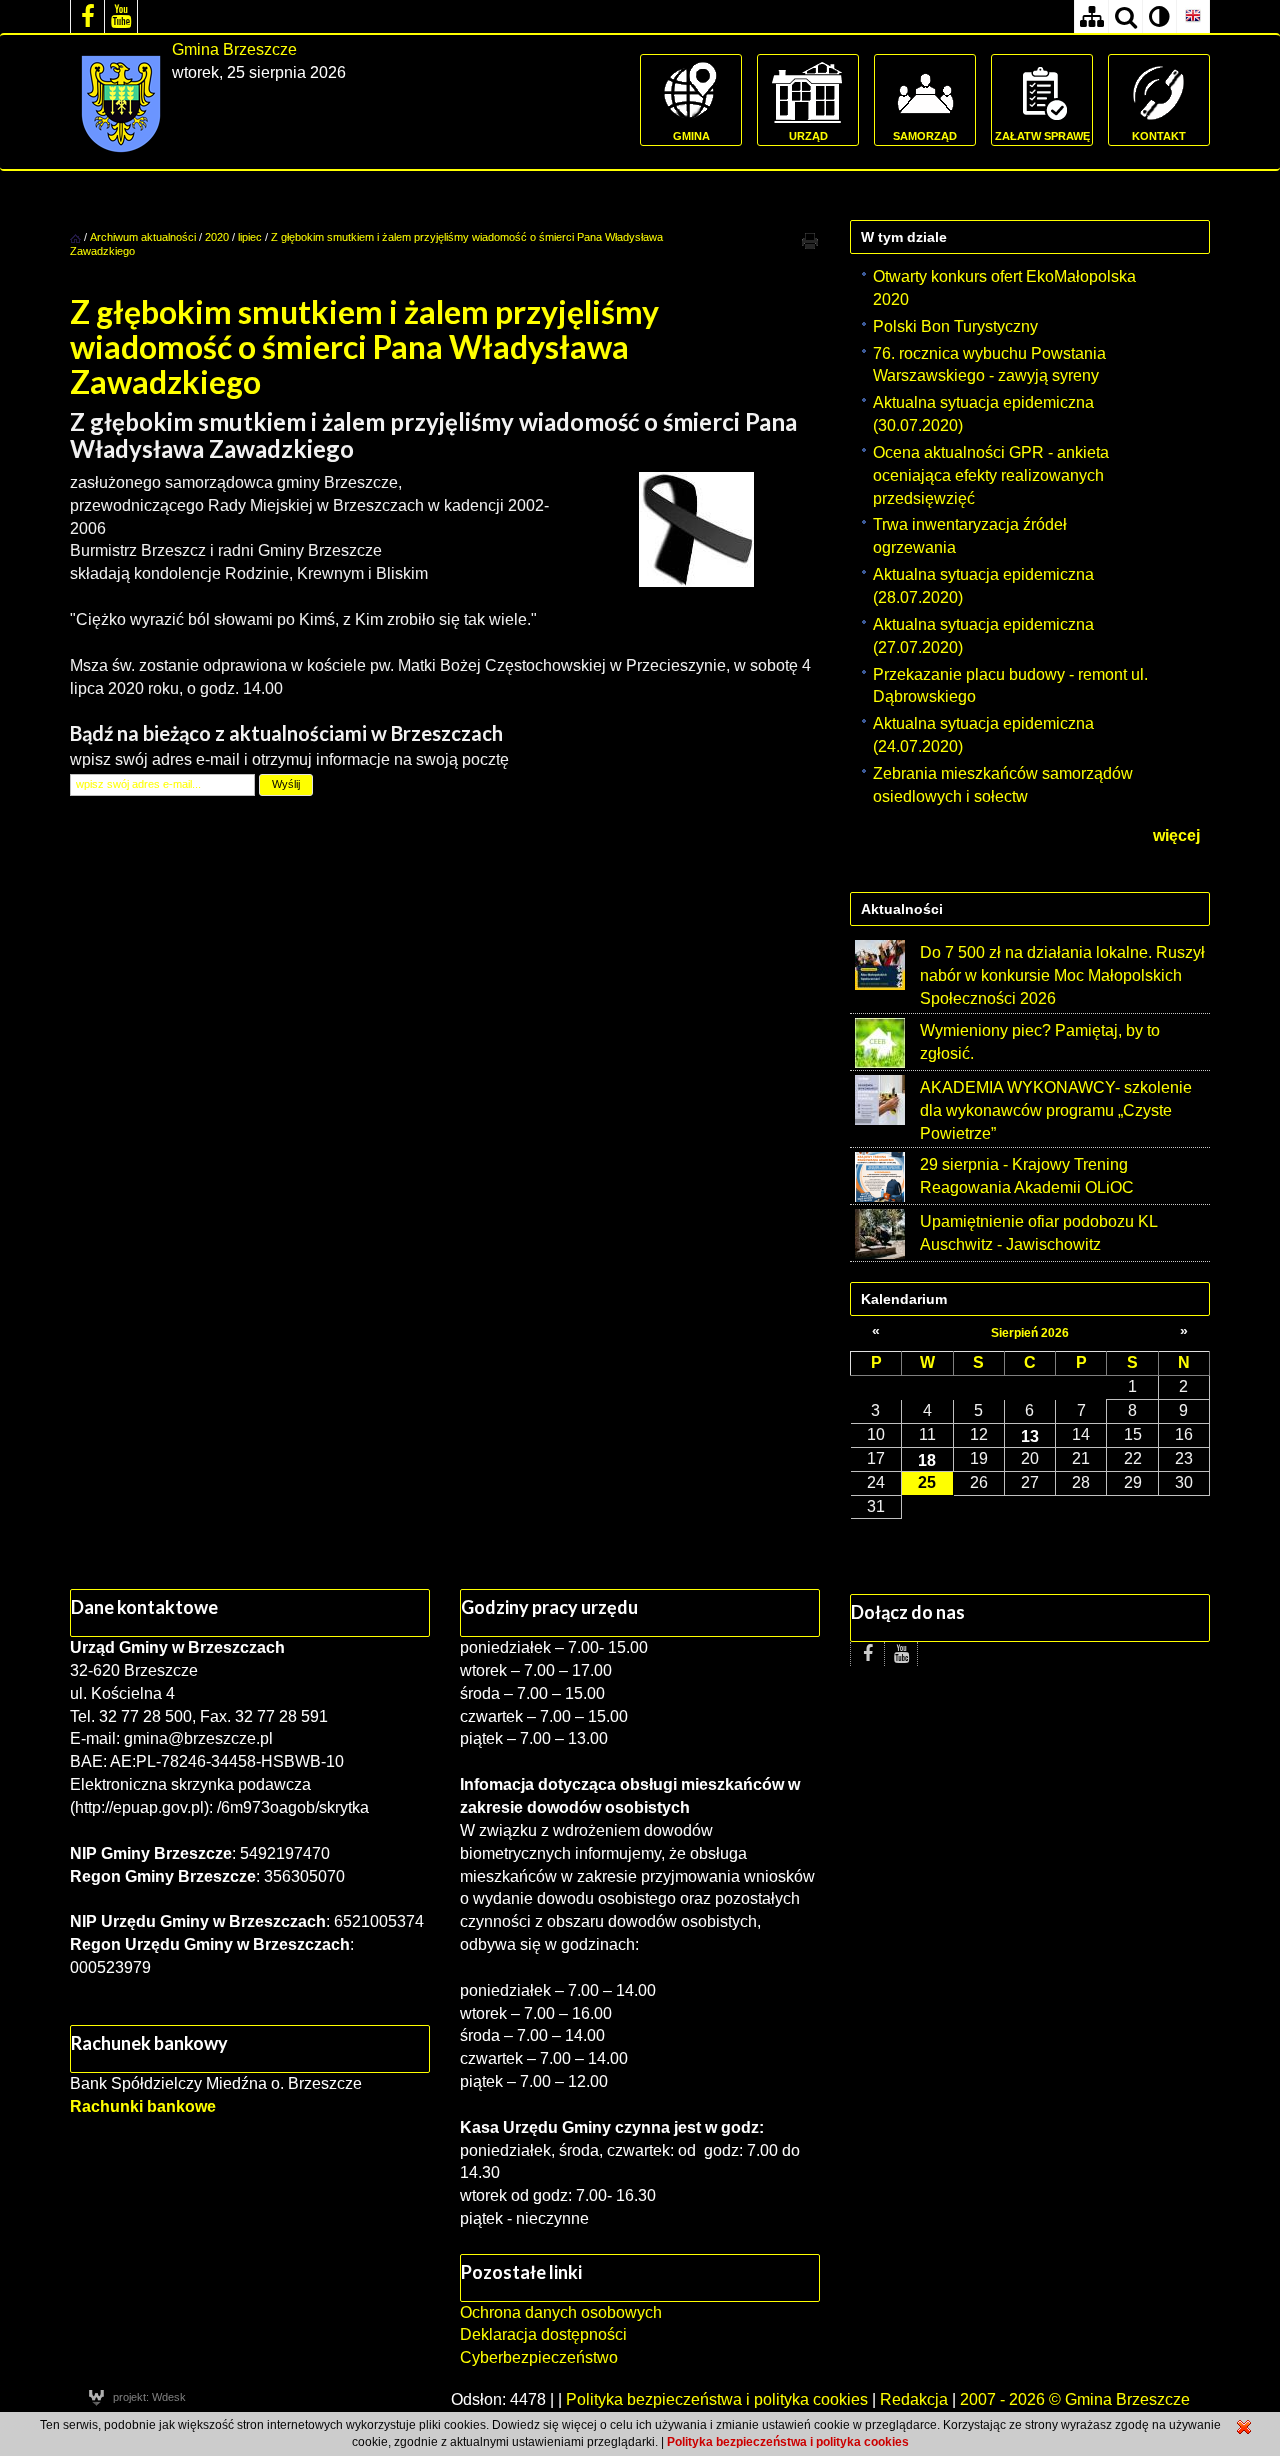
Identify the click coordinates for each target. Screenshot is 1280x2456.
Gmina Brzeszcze (234, 49)
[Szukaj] (1125, 16)
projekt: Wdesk (149, 2397)
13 (1030, 1436)
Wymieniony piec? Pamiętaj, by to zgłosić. (1040, 1042)
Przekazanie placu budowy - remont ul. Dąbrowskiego (1010, 686)
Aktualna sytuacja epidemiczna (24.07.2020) (983, 735)
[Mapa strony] (1091, 16)
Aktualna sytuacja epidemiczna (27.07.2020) (983, 636)
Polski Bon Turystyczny (955, 326)
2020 (217, 237)
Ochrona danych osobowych (561, 2312)
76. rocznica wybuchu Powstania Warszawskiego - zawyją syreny (989, 365)
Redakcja (914, 2399)
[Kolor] (1159, 16)
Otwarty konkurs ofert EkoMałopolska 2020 (1004, 288)
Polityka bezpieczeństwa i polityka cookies (717, 2399)
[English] (1193, 16)
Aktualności (902, 909)
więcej (1176, 835)
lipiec (250, 237)
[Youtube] (121, 16)
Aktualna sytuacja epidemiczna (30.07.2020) (983, 414)
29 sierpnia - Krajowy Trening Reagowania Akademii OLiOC (1027, 1176)
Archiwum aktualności (144, 237)
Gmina (691, 136)
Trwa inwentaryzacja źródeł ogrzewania (970, 536)
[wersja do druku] (810, 240)
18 (927, 1460)
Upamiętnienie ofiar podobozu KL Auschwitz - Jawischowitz (1038, 1233)
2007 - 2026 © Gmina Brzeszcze (1075, 2399)
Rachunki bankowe (143, 2106)
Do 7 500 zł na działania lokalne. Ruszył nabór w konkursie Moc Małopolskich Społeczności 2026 (1062, 975)
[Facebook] (87, 16)
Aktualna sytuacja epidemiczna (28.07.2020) (983, 586)
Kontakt (1159, 136)
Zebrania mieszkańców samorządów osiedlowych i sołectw (1003, 785)
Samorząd (925, 136)
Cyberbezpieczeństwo (539, 2357)
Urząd (808, 136)
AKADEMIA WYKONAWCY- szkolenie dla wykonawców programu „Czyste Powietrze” (1056, 1110)
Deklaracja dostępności (543, 2334)
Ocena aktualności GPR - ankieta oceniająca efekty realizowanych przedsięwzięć (991, 475)
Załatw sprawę (1042, 136)
